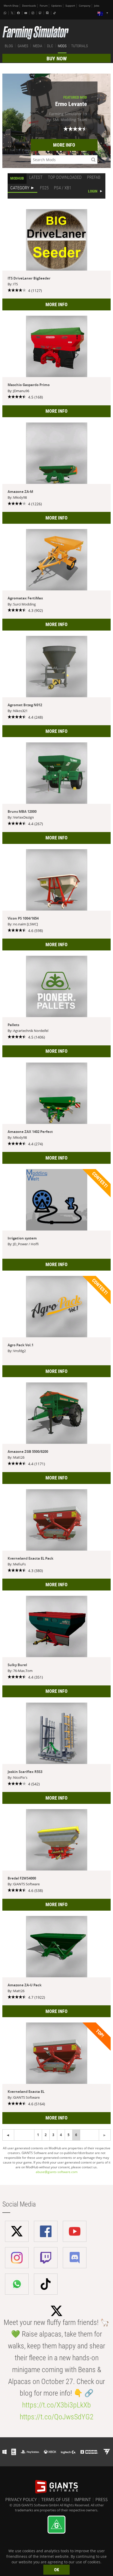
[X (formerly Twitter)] (12, 13)
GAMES (23, 46)
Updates (56, 6)
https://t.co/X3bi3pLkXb (56, 2405)
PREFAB (94, 177)
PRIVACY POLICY (21, 2500)
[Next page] (8, 2135)
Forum (44, 6)
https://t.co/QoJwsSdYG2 (57, 2417)
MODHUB (17, 178)
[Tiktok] (55, 13)
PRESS (102, 2500)
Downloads (29, 6)
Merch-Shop (11, 6)
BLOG (9, 46)
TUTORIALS (79, 46)
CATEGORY (20, 188)
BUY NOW (57, 59)
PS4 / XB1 (63, 188)
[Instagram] (33, 13)
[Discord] (48, 13)
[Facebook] (19, 13)
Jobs (97, 6)
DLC (50, 46)
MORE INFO (64, 145)
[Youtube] (26, 13)
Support (70, 6)
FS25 (44, 188)
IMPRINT (83, 2500)
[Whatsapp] (6, 13)
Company (85, 6)
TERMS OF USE (56, 2500)
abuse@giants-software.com (57, 2172)
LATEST (36, 177)
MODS (62, 46)
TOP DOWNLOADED (65, 177)
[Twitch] (41, 13)
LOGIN (93, 191)
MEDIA (38, 46)
